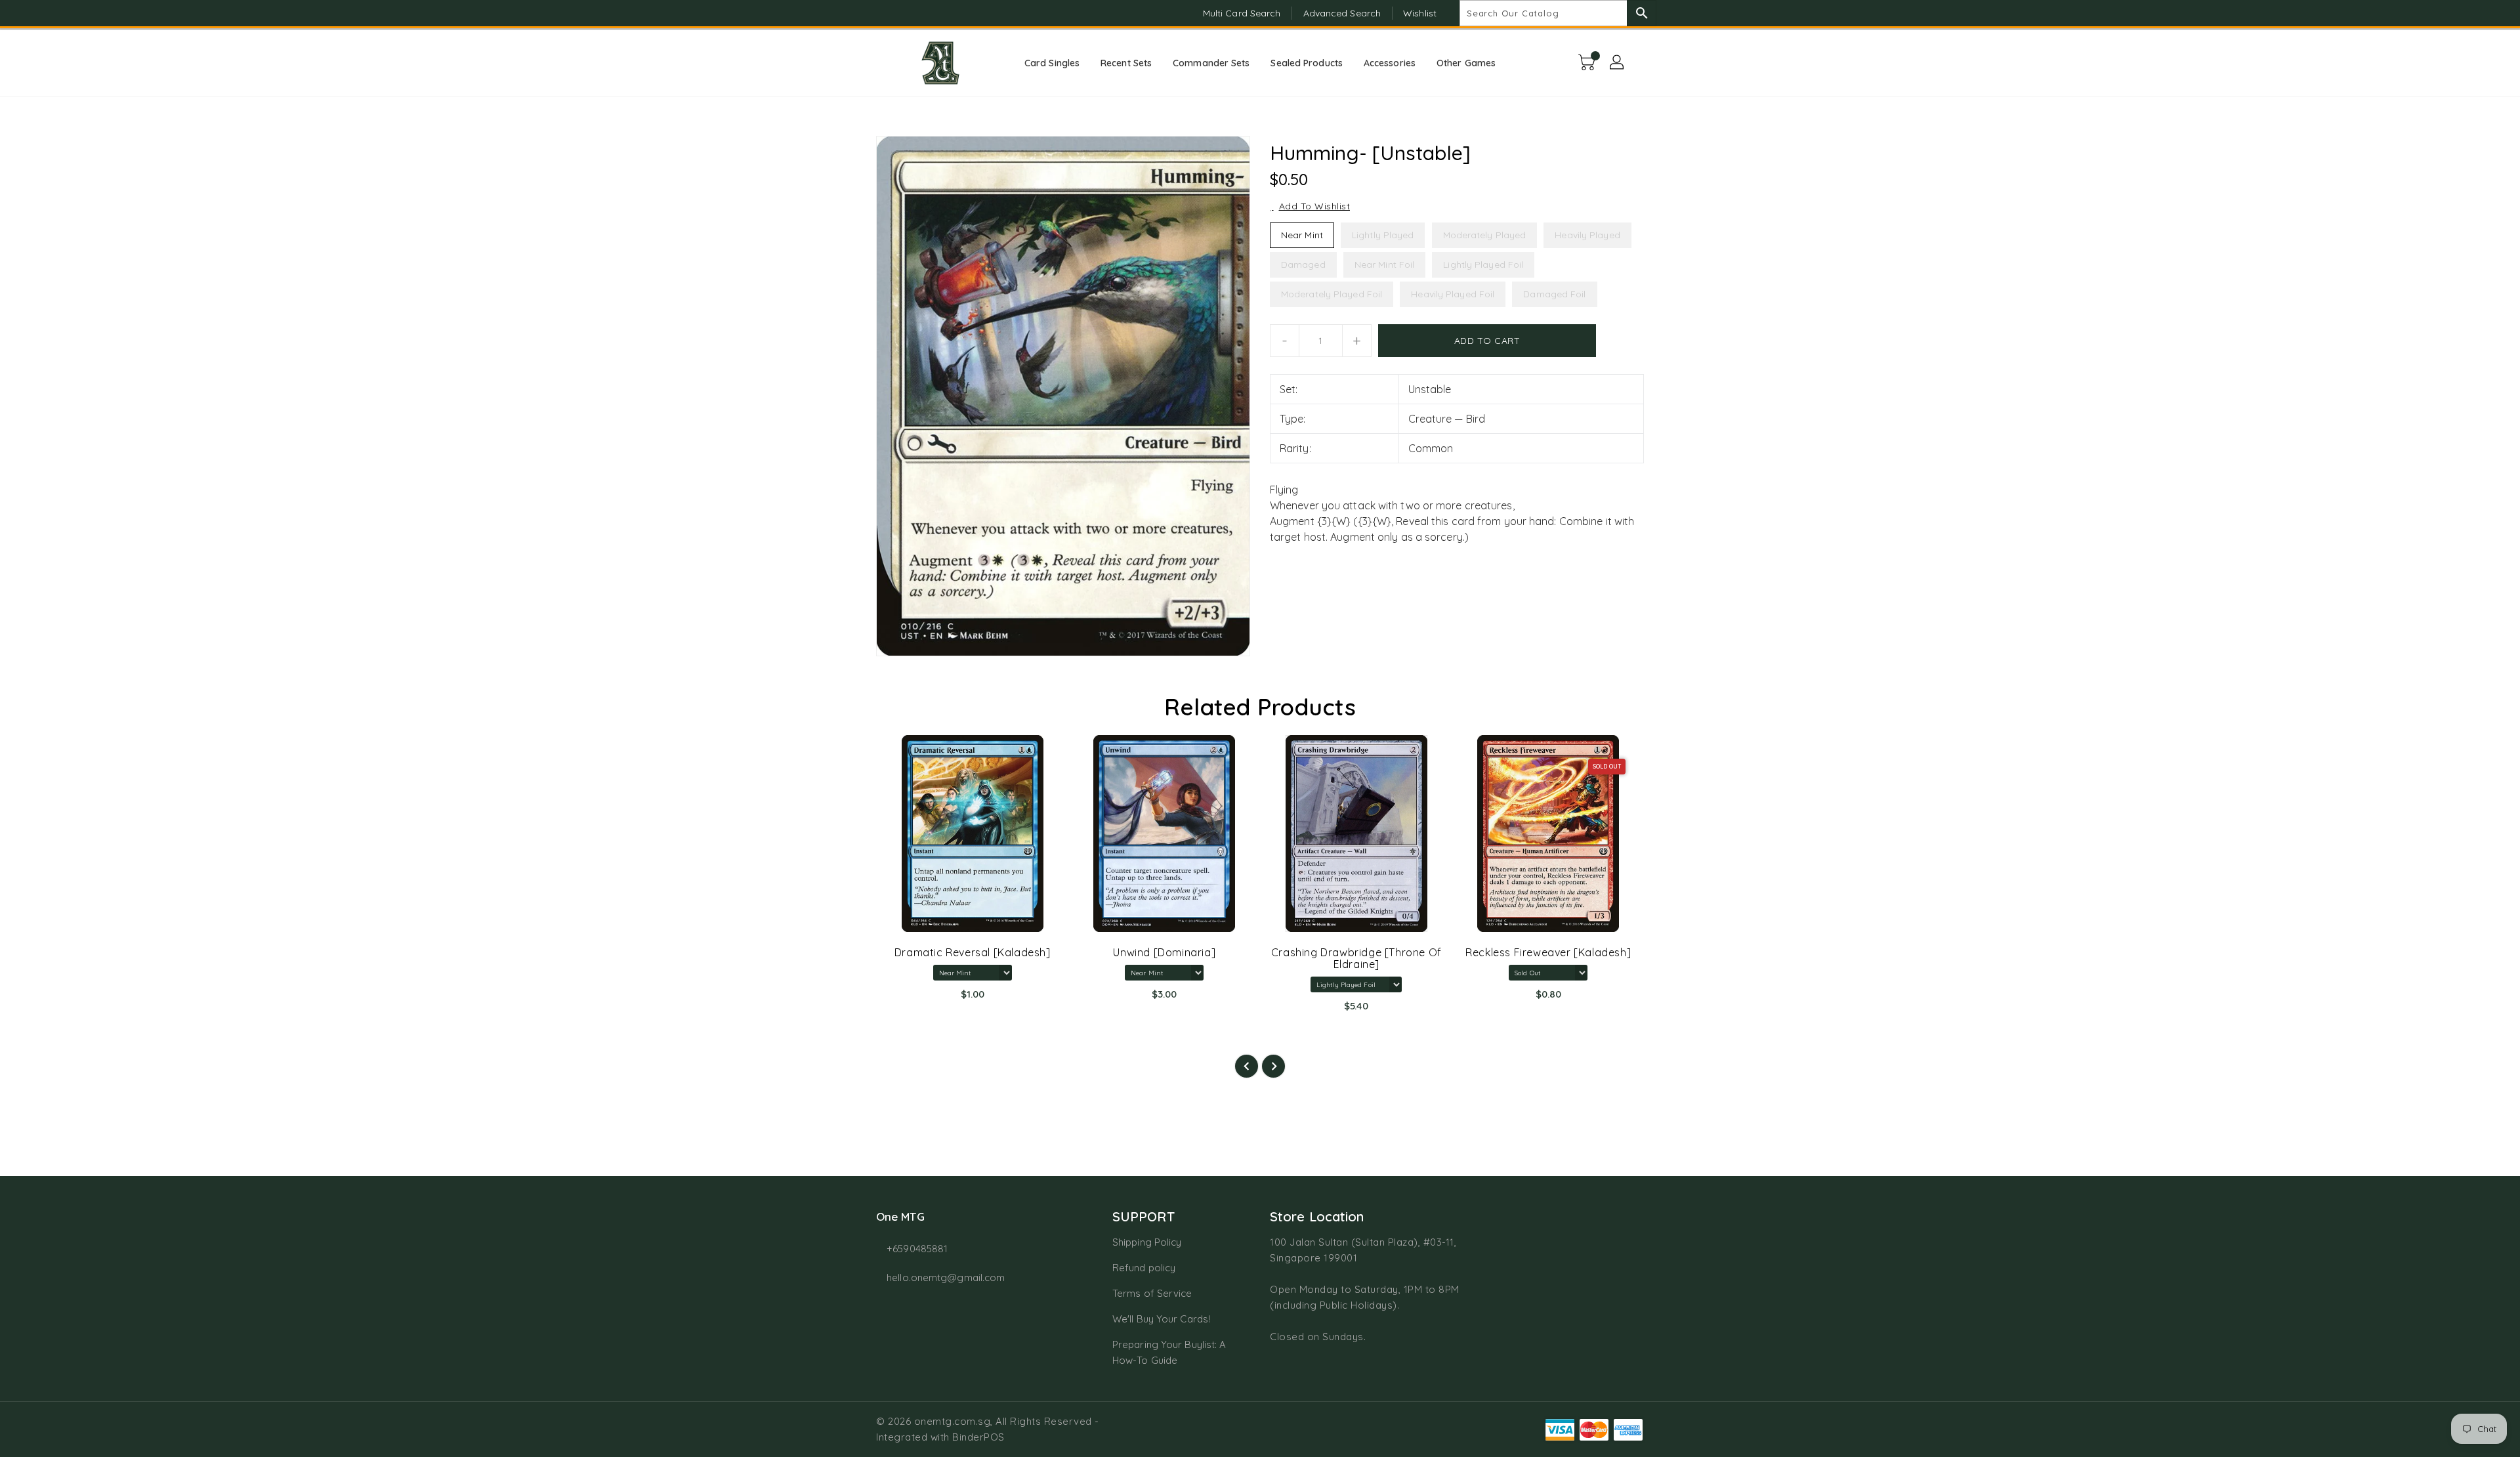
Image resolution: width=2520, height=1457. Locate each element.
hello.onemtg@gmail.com (946, 1278)
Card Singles (1052, 63)
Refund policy (1144, 1268)
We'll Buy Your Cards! (1161, 1319)
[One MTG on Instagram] (883, 13)
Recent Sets (1126, 63)
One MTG (900, 1216)
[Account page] (1618, 63)
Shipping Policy (1147, 1242)
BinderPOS (978, 1437)
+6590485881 (917, 1249)
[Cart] (1588, 63)
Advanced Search (1342, 13)
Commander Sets (1211, 63)
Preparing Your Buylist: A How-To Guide (1169, 1352)
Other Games (1466, 63)
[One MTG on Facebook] (858, 13)
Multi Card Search (1242, 13)
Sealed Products (1307, 63)
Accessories (1390, 63)
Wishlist (1420, 13)
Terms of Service (1152, 1293)
